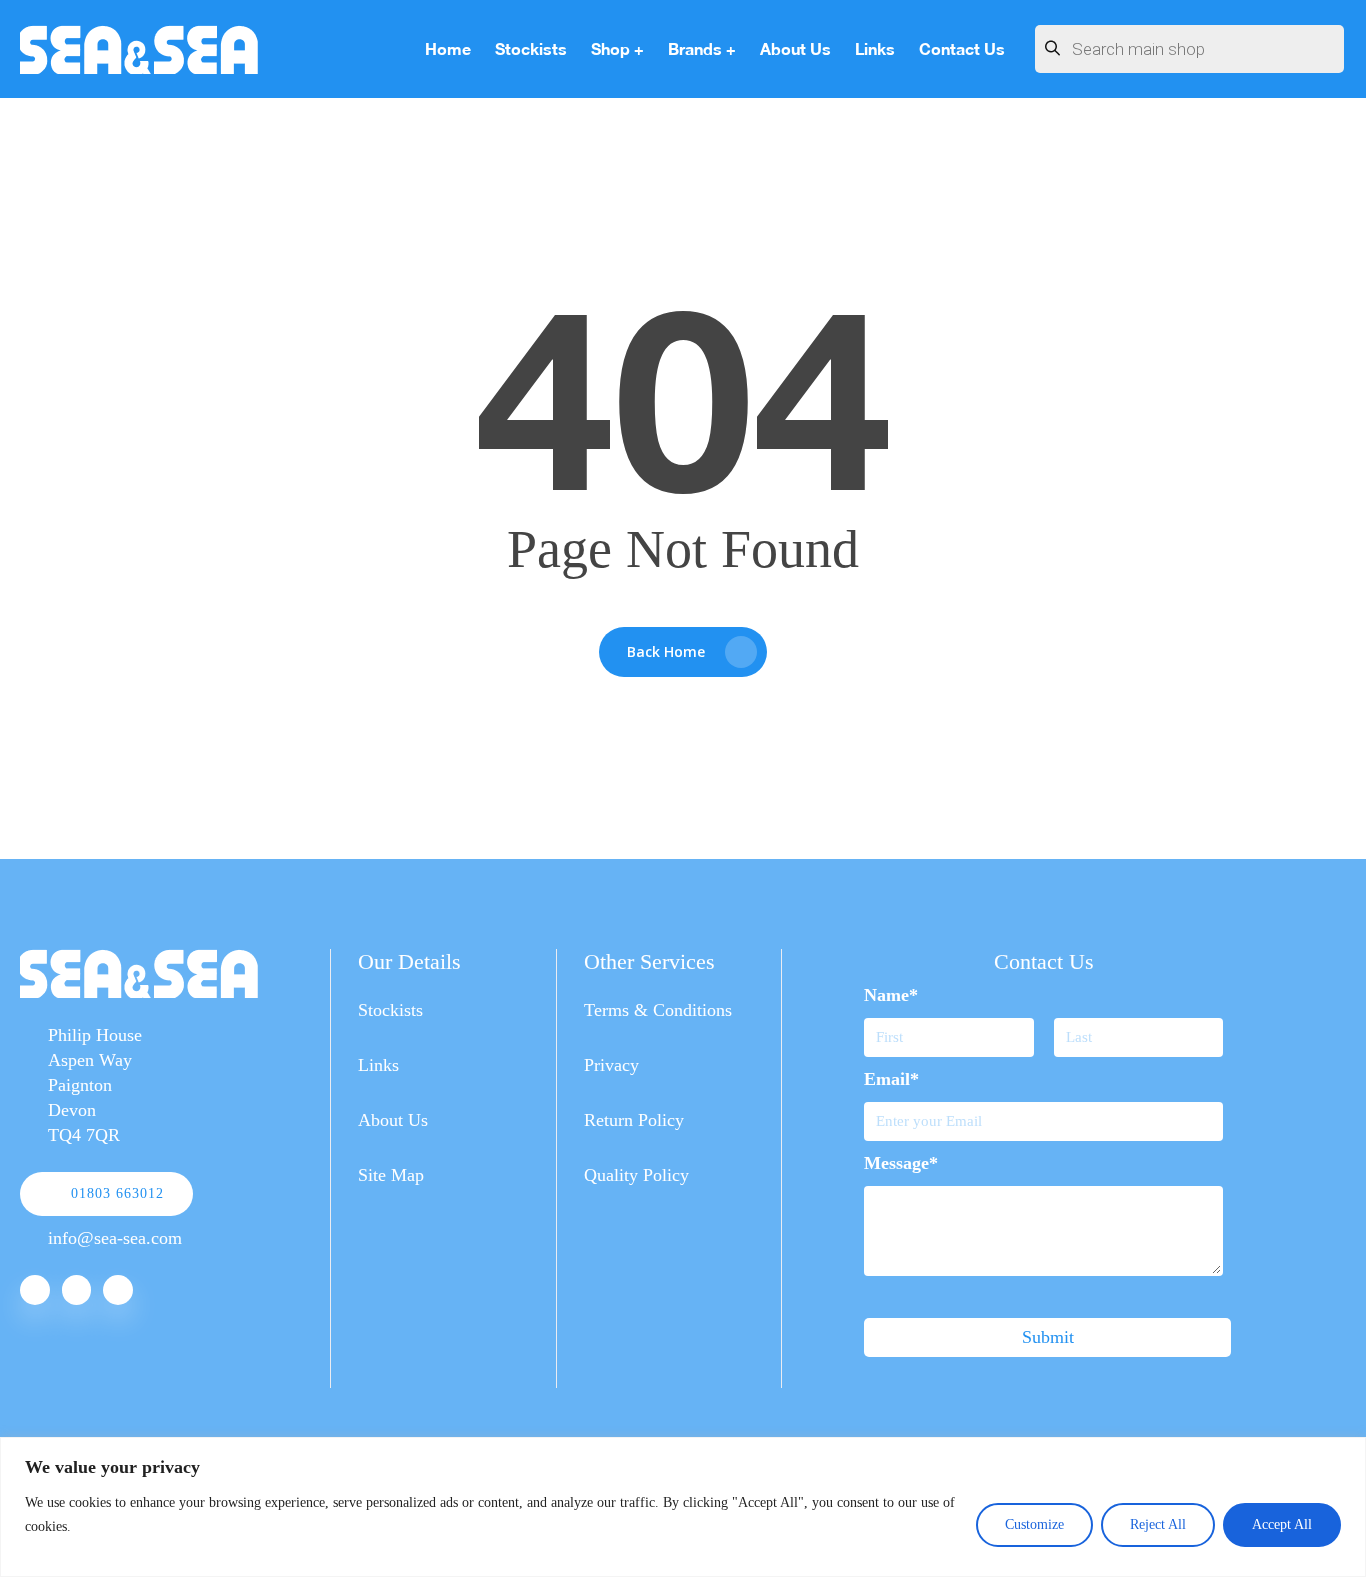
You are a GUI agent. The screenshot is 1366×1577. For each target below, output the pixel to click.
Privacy (611, 1065)
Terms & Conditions (658, 1010)
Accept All (1282, 1524)
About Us (393, 1120)
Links (378, 1065)
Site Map (391, 1175)
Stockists (390, 1010)
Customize (1034, 1524)
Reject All (1158, 1524)
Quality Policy (636, 1175)
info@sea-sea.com (115, 1238)
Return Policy (634, 1120)
